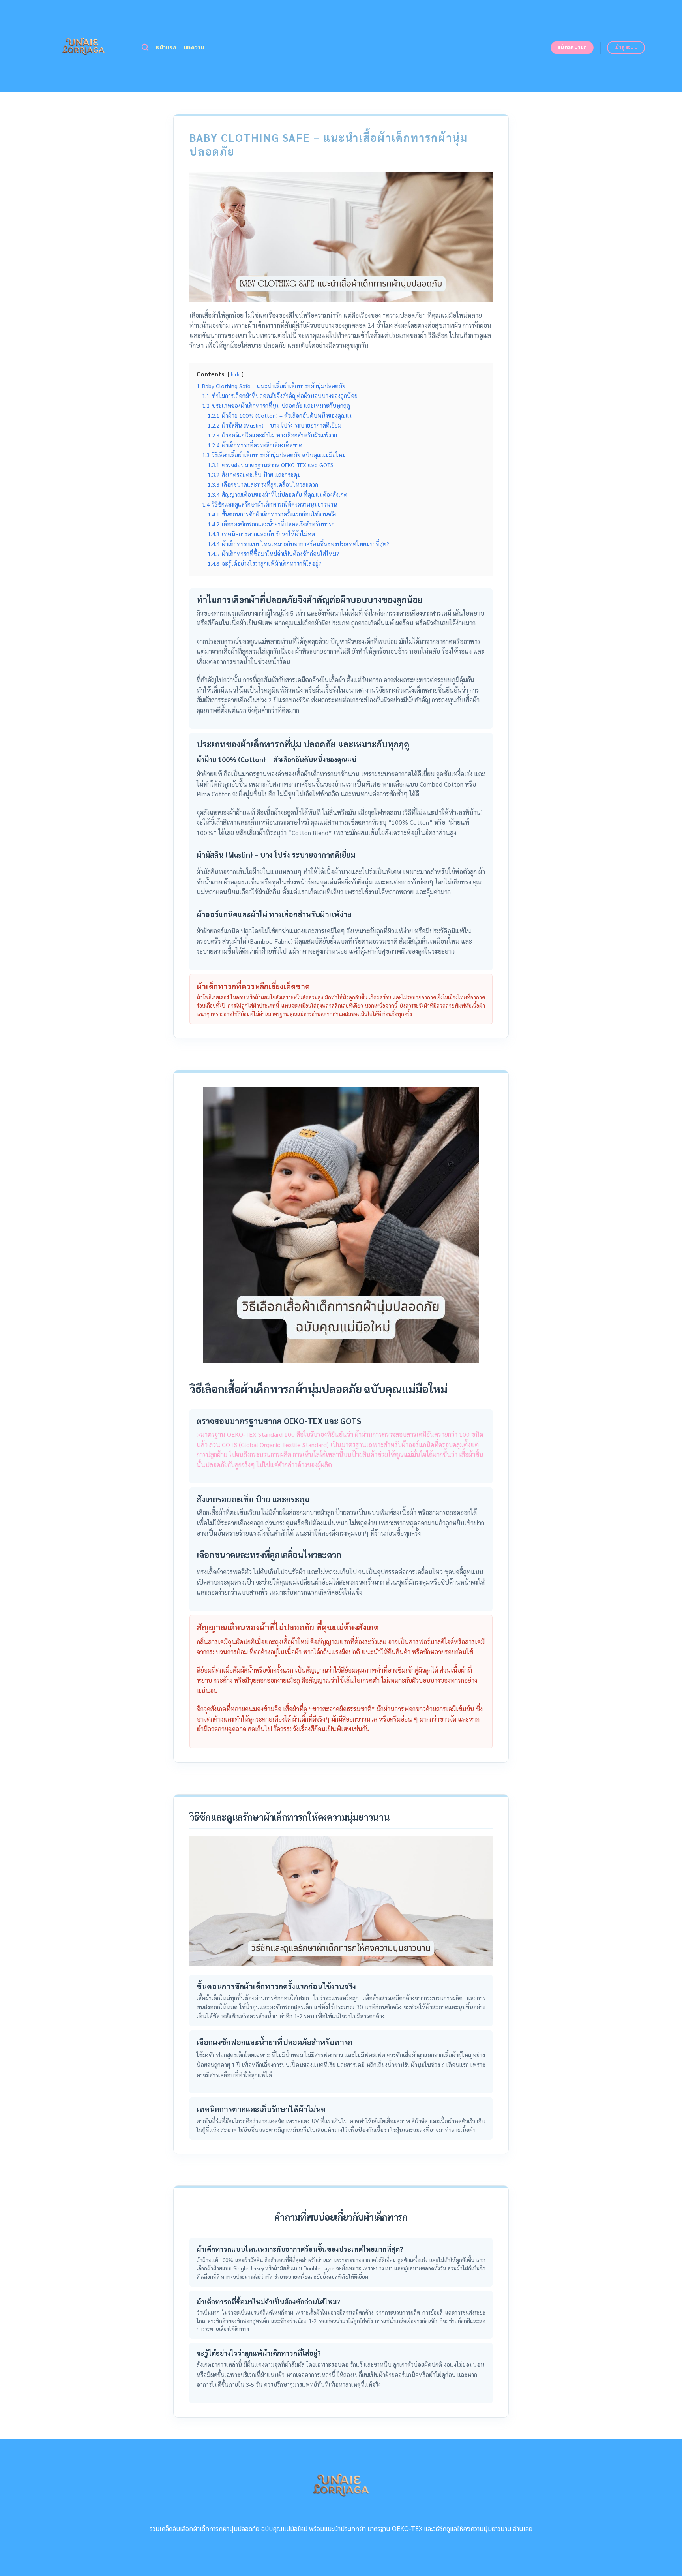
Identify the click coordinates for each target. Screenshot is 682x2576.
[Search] (145, 48)
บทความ (194, 48)
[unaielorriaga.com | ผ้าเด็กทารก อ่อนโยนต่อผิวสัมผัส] (83, 46)
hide (236, 374)
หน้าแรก (166, 48)
